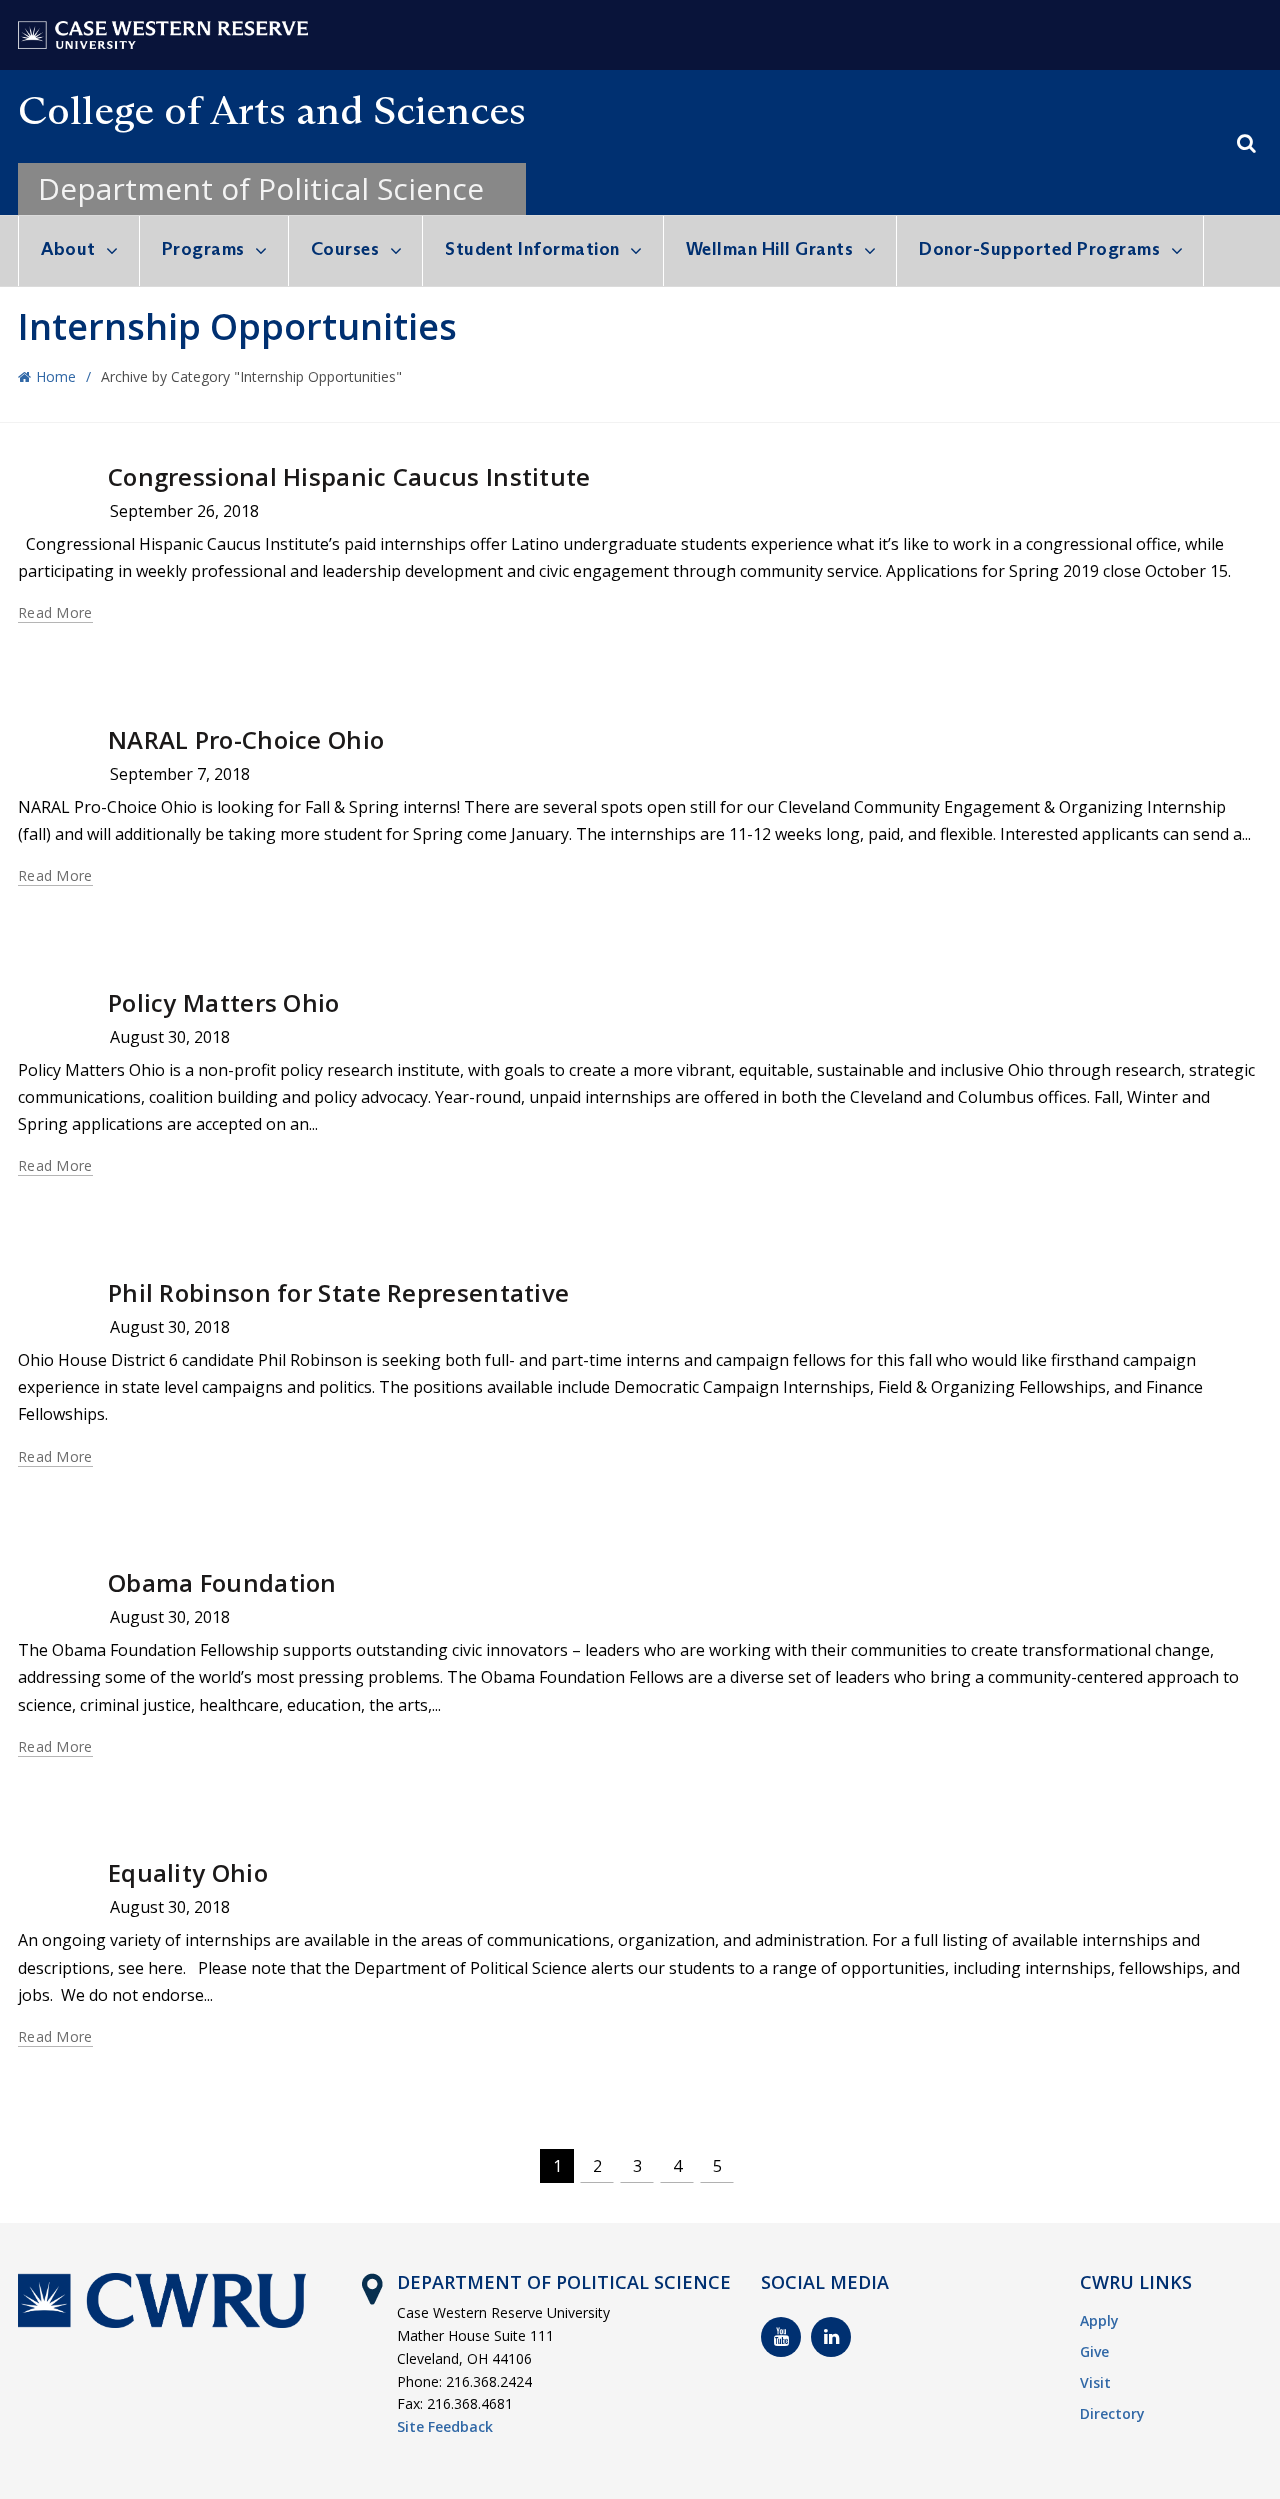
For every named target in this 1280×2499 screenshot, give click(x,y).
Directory (1112, 2413)
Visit (1095, 2382)
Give (1094, 2351)
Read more (55, 613)
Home (56, 376)
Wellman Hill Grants (770, 249)
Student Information (532, 249)
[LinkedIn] (831, 2337)
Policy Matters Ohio (224, 1002)
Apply (1099, 2320)
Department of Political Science (261, 188)
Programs (203, 249)
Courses (345, 249)
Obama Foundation (222, 1582)
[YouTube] (781, 2337)
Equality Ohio (188, 1872)
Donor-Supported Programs (1039, 249)
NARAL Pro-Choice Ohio (246, 739)
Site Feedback (445, 2426)
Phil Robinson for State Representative (338, 1292)
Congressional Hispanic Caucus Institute (349, 476)
